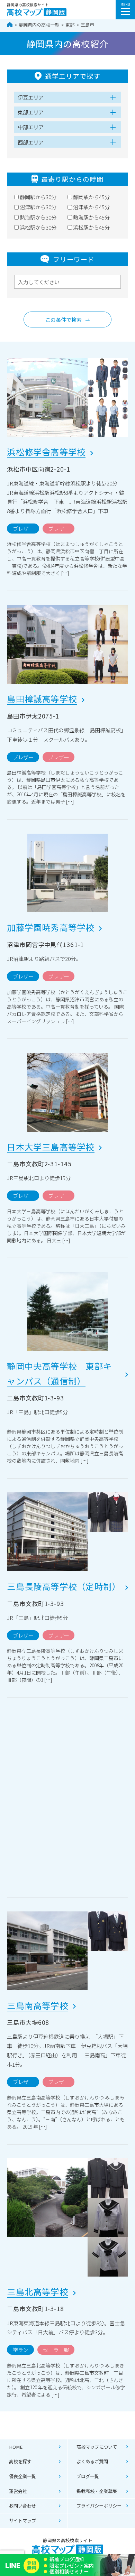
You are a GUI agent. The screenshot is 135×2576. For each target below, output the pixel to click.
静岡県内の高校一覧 (39, 25)
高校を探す (20, 2461)
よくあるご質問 (92, 2461)
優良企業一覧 (22, 2476)
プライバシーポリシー (99, 2506)
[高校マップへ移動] (10, 25)
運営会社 (18, 2491)
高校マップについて (97, 2447)
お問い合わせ (22, 2506)
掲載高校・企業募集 (97, 2491)
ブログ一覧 (88, 2476)
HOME (16, 2447)
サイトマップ (22, 2521)
